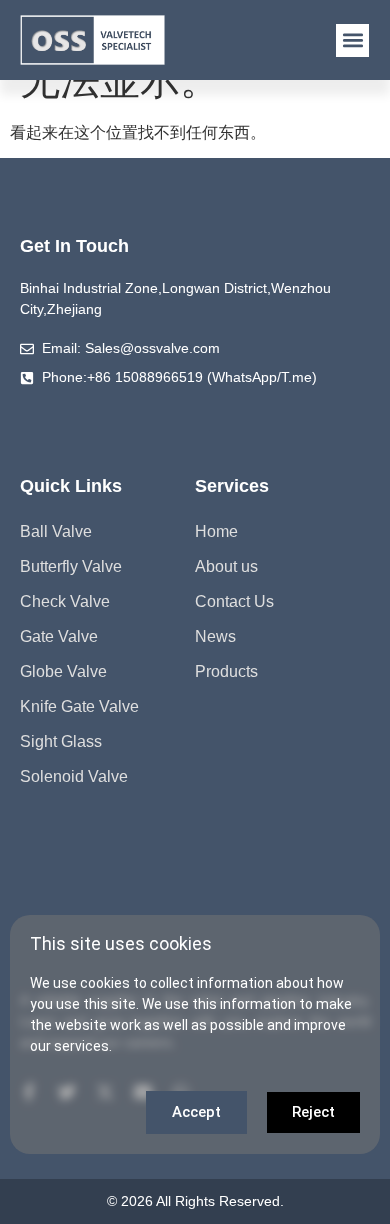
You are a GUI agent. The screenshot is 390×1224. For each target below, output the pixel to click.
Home (216, 531)
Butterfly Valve (71, 566)
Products (226, 671)
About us (226, 566)
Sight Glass (61, 741)
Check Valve (65, 601)
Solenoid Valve (74, 776)
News (215, 636)
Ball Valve (56, 531)
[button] (352, 40)
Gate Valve (59, 636)
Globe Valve (63, 671)
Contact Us (234, 601)
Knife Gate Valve (79, 706)
